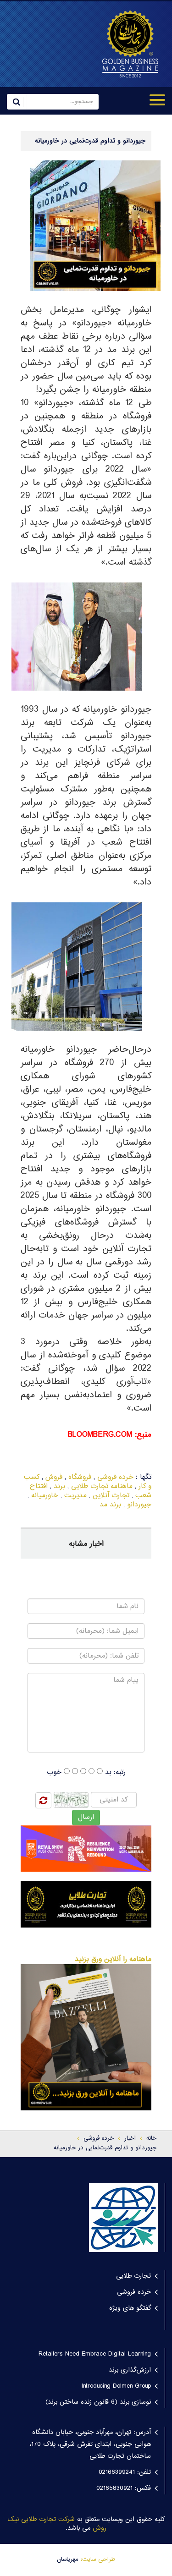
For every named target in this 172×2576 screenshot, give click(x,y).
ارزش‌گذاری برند (130, 2370)
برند (59, 1486)
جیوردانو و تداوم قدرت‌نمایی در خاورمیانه (105, 2148)
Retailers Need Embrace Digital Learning (95, 2354)
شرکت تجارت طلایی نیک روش (57, 2524)
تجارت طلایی (133, 2276)
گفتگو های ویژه (130, 2308)
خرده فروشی (115, 1477)
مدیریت (75, 1496)
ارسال (86, 1817)
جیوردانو (139, 1505)
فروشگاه (80, 1477)
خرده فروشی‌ (99, 2138)
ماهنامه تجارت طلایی (102, 1486)
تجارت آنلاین (111, 1496)
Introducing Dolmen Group (116, 2386)
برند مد (110, 1505)
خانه (151, 2138)
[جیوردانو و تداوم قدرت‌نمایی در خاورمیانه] (126, 44)
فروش (54, 1477)
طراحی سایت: (98, 2560)
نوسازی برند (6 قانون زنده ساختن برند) (98, 2402)
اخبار (130, 2138)
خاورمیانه (45, 1496)
